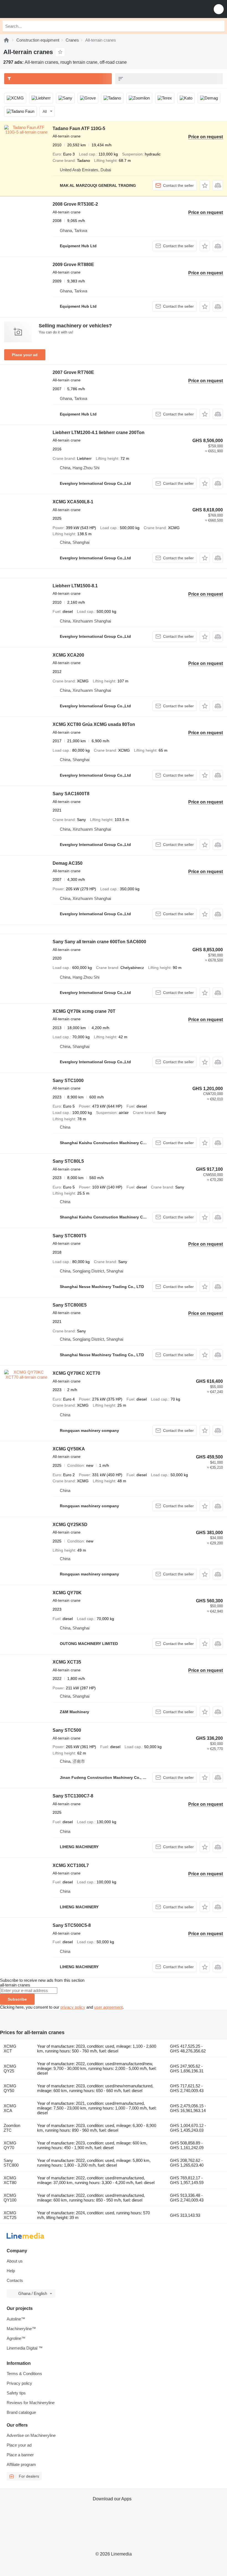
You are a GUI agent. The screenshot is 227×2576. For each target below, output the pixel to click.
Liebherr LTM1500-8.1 (75, 586)
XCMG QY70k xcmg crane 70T (84, 1011)
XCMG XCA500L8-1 (73, 502)
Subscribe (17, 1999)
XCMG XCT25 (10, 2215)
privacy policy (73, 2007)
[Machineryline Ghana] (38, 9)
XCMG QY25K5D (70, 1525)
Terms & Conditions (24, 2374)
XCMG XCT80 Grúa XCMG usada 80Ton (94, 724)
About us (15, 2261)
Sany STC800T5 (69, 1236)
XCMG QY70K (67, 1593)
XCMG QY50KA (69, 1449)
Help (11, 2271)
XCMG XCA (10, 2108)
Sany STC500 (67, 1730)
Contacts (15, 2280)
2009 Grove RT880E (73, 265)
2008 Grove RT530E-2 (75, 204)
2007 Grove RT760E (73, 372)
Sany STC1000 (68, 1081)
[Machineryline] (6, 40)
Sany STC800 (11, 2163)
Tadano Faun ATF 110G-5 (79, 128)
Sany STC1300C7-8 (73, 1796)
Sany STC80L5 (68, 1161)
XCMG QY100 (10, 2198)
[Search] (219, 26)
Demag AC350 (68, 863)
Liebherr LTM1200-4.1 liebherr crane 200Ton (99, 433)
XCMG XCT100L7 (71, 1865)
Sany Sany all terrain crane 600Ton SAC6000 (99, 942)
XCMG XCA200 (68, 655)
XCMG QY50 (10, 2088)
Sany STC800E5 (70, 1305)
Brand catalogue (21, 2412)
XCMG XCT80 (10, 2180)
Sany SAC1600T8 (71, 794)
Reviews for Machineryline (31, 2403)
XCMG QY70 (10, 2145)
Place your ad (25, 355)
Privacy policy (19, 2383)
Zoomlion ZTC (12, 2128)
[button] (219, 9)
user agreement (108, 2007)
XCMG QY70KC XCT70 (76, 1373)
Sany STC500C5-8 (72, 1925)
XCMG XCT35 (67, 1662)
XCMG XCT (10, 2049)
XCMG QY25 (10, 2069)
